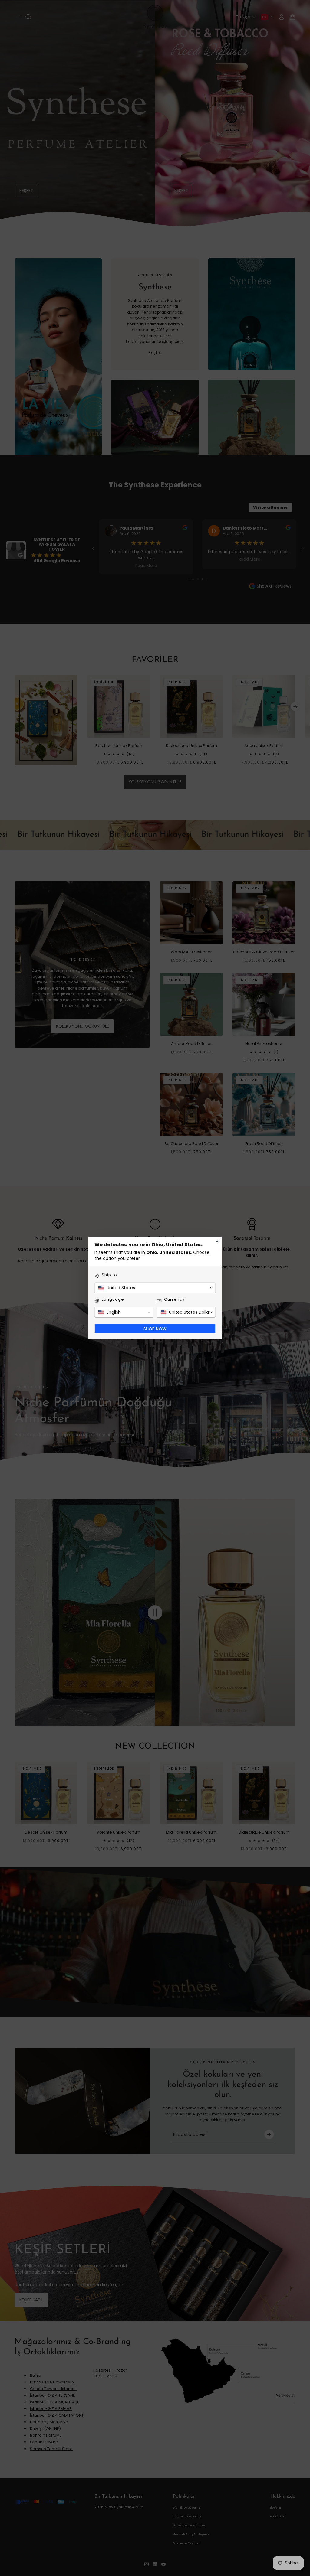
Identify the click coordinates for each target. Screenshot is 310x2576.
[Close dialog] (217, 1241)
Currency (174, 1299)
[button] (155, 1288)
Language (113, 1299)
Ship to (109, 1275)
